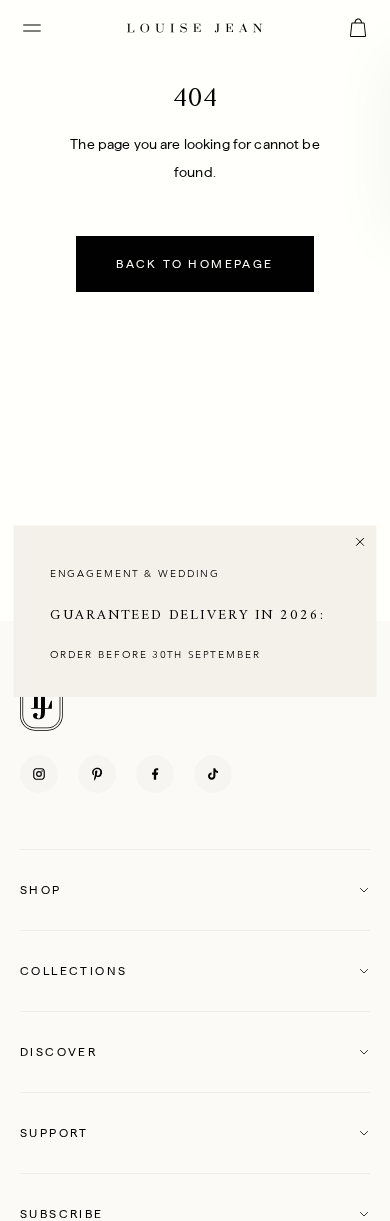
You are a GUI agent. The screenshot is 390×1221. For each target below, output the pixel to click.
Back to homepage (194, 264)
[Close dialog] (360, 541)
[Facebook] (155, 774)
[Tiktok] (213, 774)
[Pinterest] (97, 774)
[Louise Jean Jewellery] (194, 27)
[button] (195, 890)
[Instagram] (39, 774)
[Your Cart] (358, 28)
